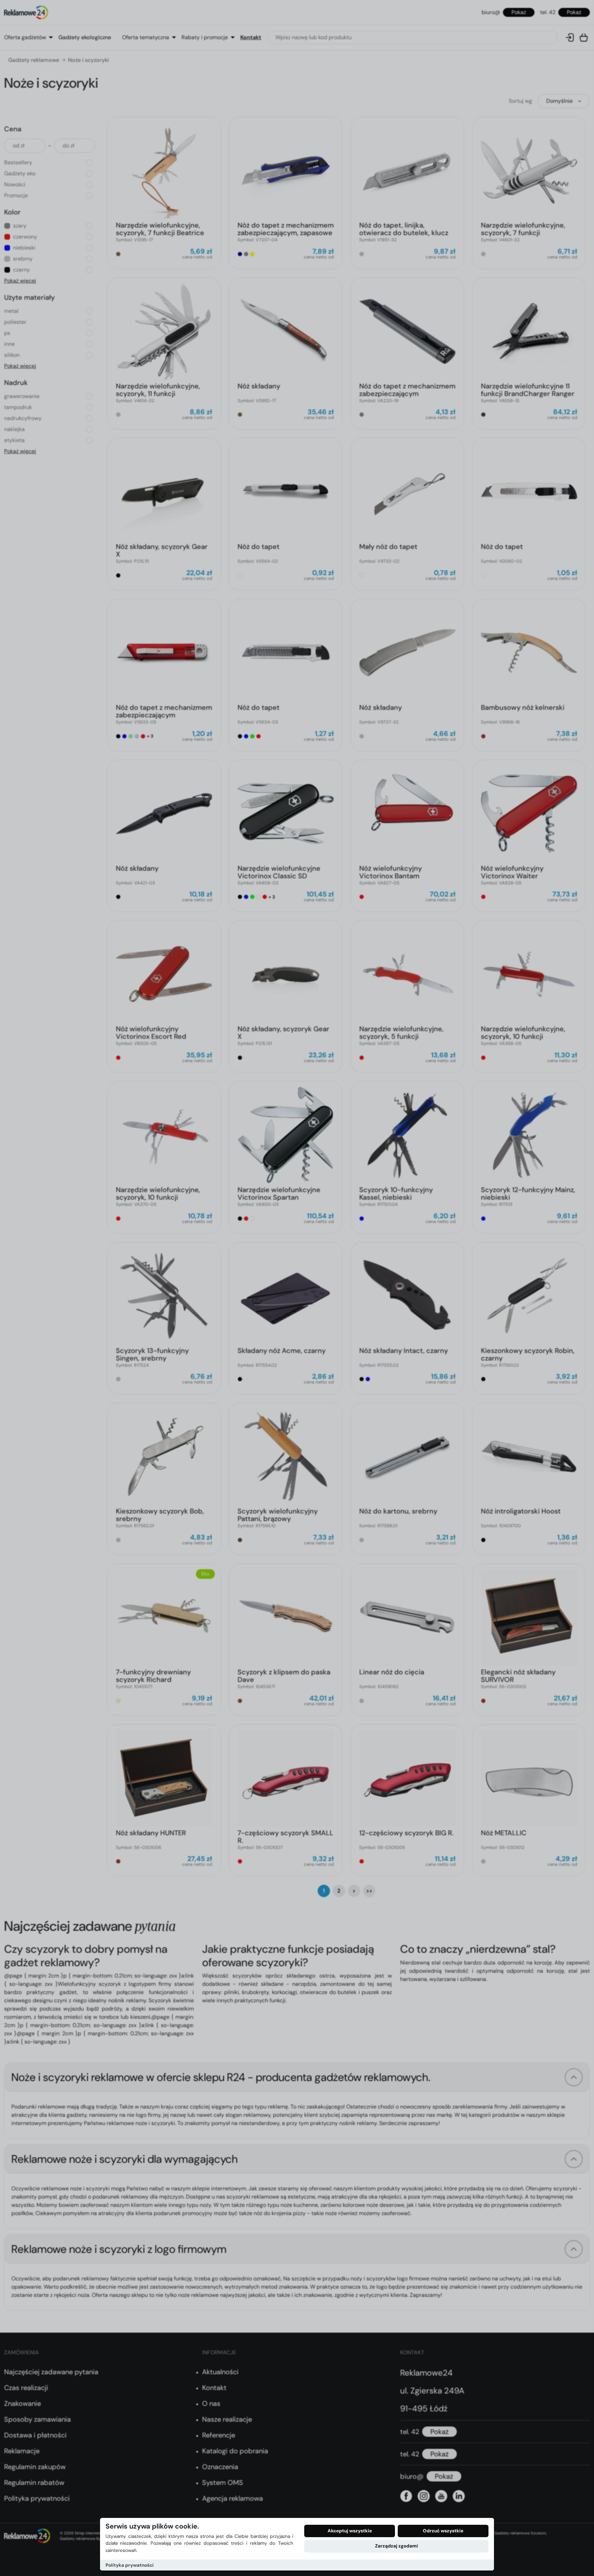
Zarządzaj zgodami (397, 2546)
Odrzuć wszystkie (443, 2531)
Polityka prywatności (130, 2565)
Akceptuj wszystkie (350, 2531)
